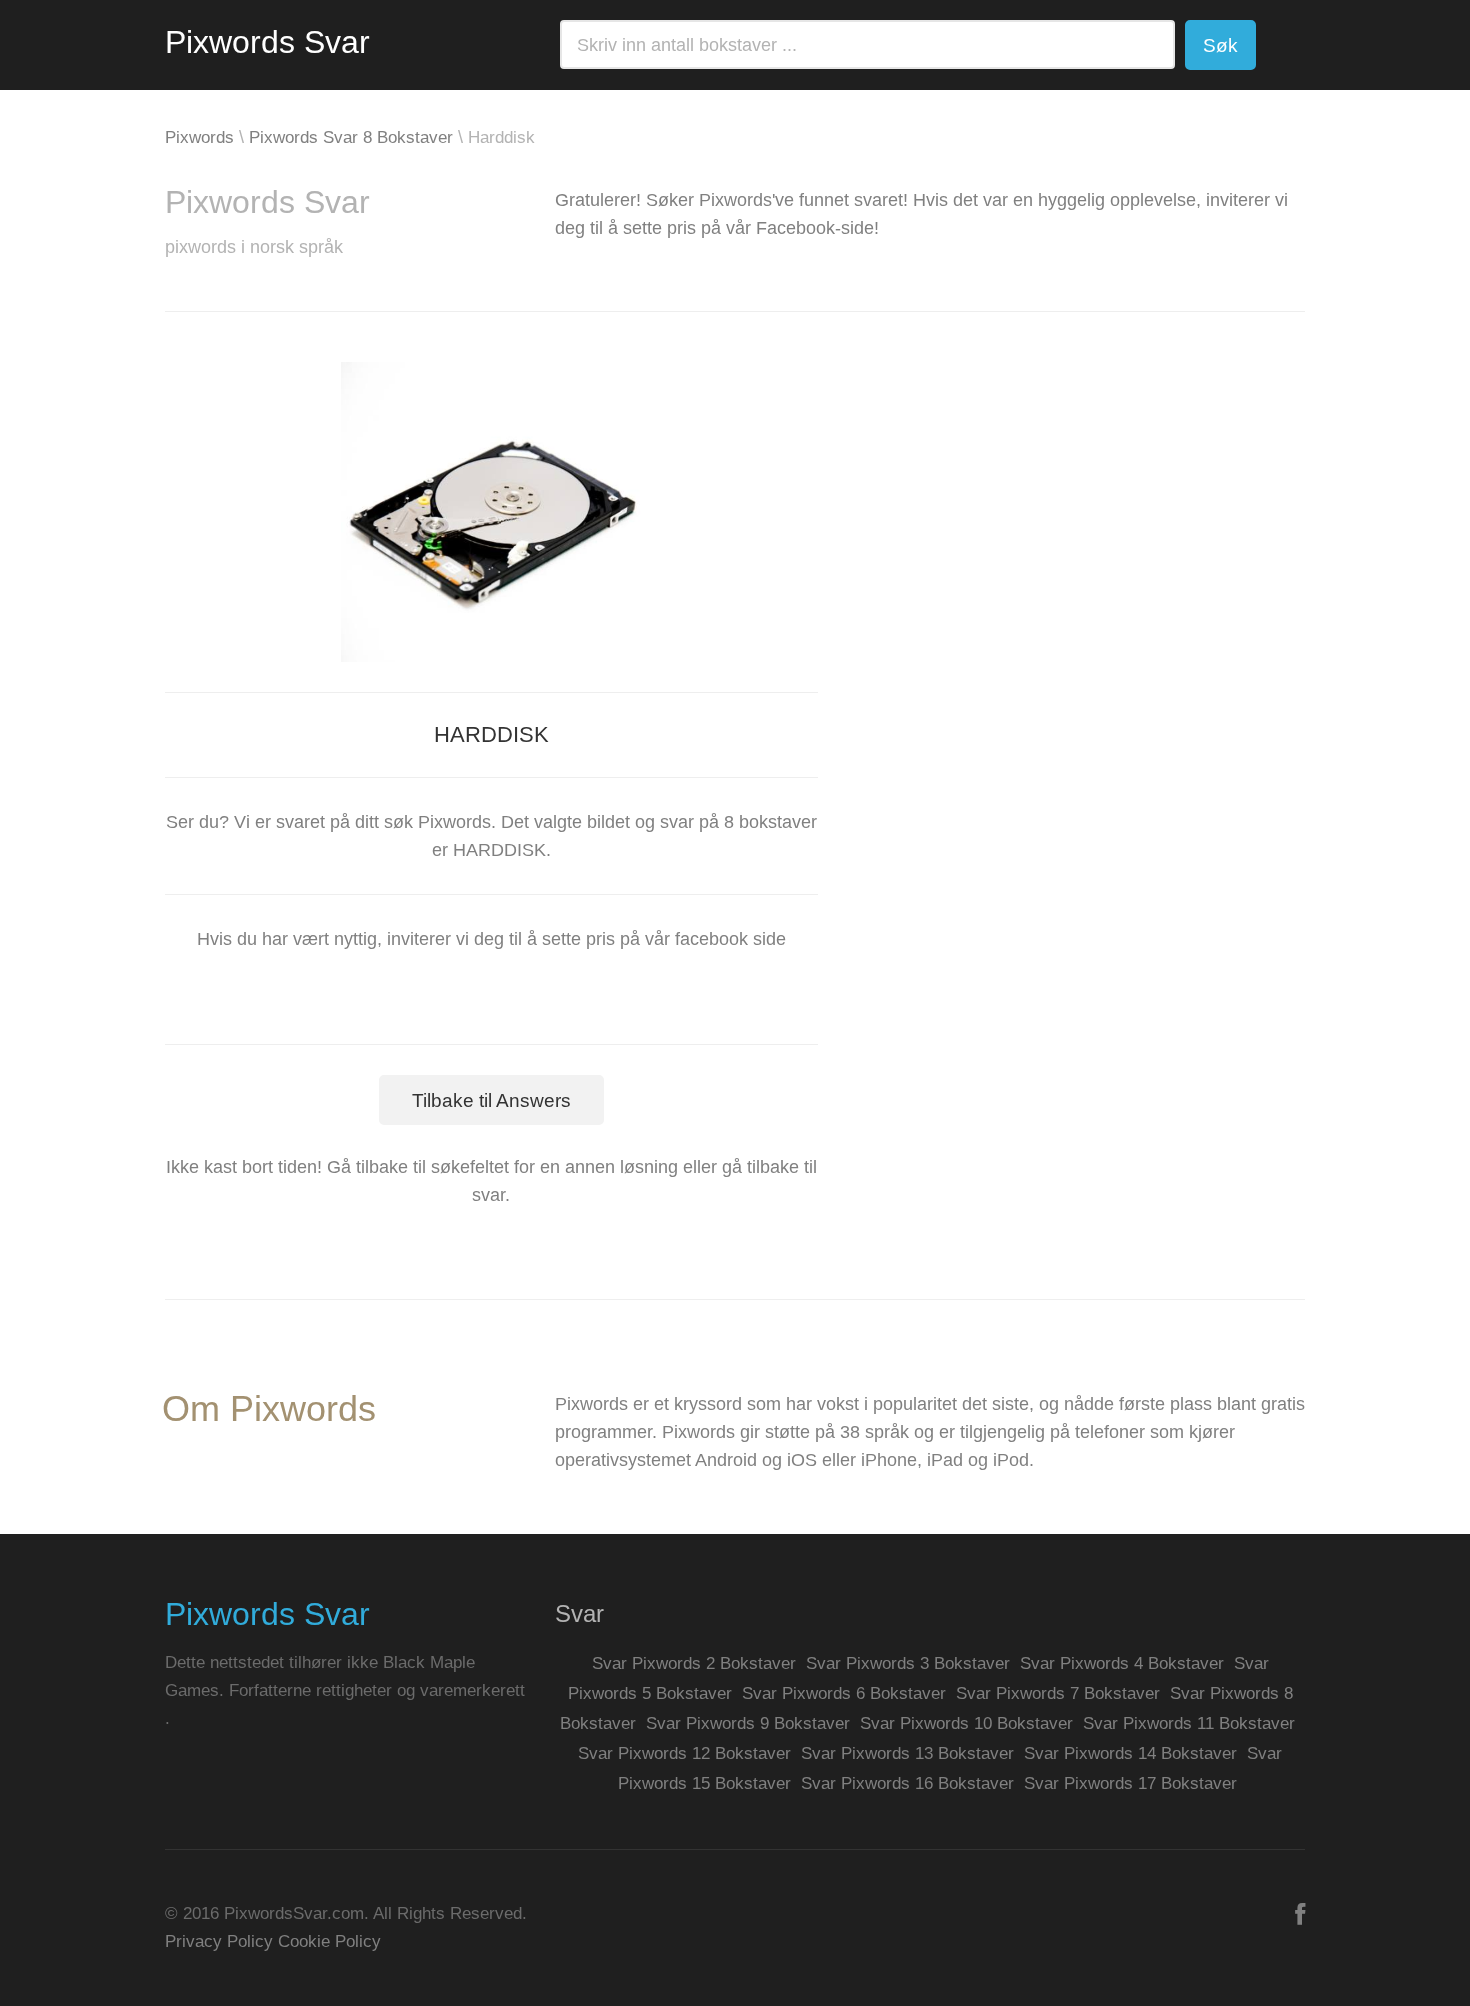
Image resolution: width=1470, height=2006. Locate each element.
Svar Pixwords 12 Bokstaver (684, 1753)
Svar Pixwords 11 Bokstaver (1189, 1723)
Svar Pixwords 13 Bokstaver (907, 1753)
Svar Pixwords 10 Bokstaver (966, 1723)
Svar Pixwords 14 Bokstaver (1130, 1753)
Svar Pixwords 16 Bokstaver (907, 1783)
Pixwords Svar (267, 42)
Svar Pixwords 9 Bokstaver (748, 1723)
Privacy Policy (219, 1941)
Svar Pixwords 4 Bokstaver (1122, 1663)
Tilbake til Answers (491, 1100)
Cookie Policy (329, 1941)
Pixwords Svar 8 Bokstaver (351, 137)
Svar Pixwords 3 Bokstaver (908, 1663)
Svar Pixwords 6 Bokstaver (844, 1693)
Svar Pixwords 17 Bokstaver (1130, 1783)
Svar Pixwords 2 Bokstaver (694, 1663)
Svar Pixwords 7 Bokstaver (1058, 1693)
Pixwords (199, 137)
